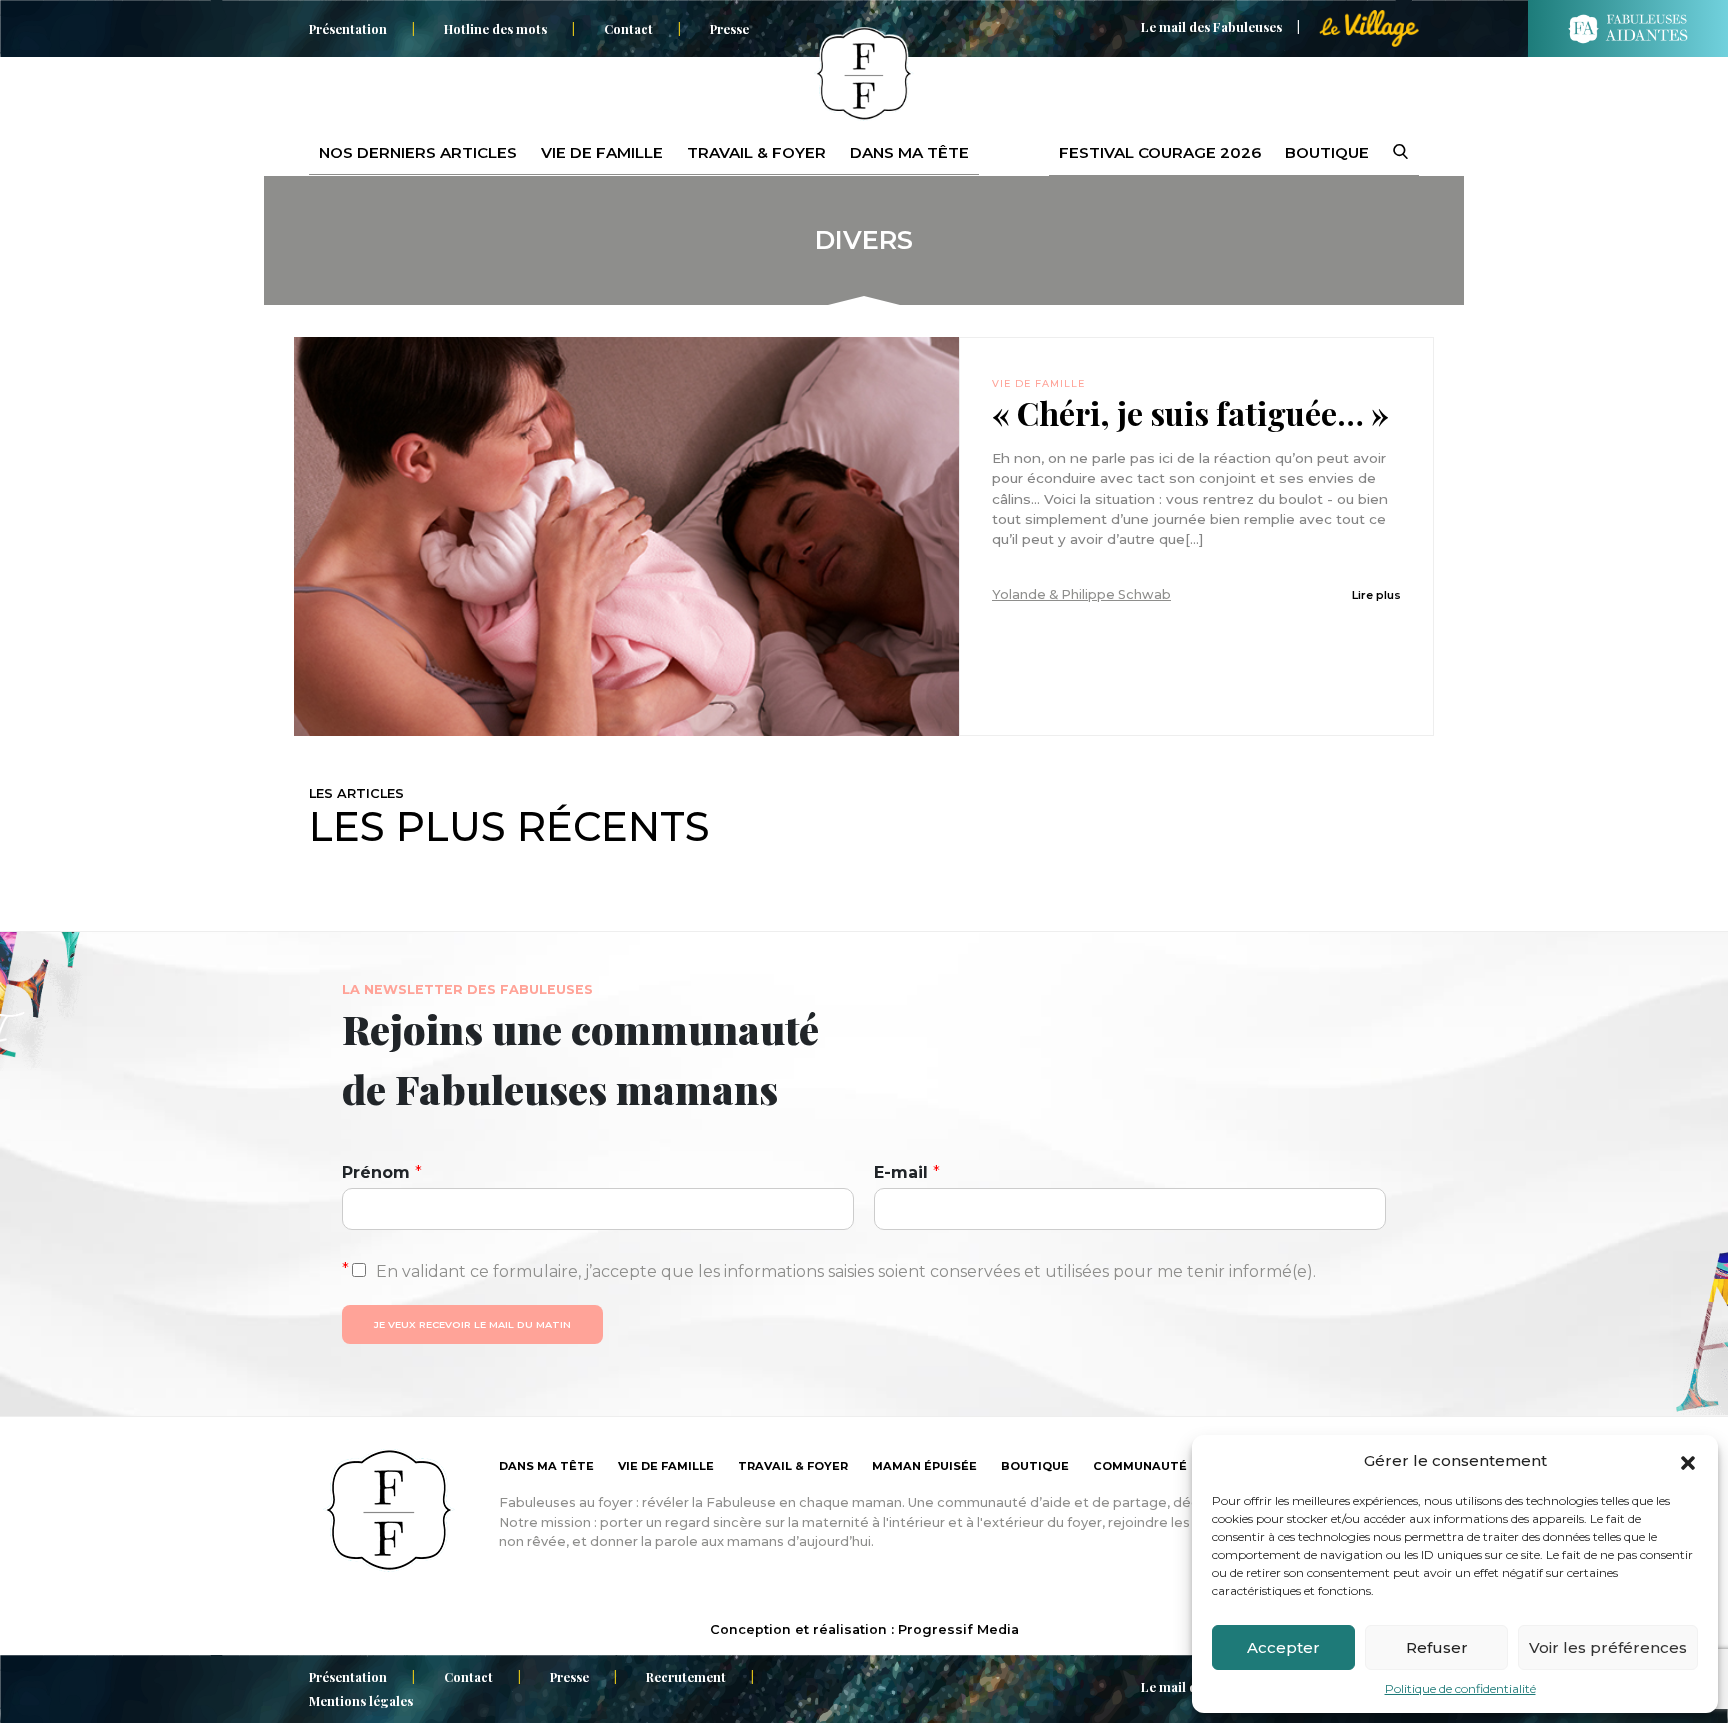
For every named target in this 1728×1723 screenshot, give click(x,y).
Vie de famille (602, 152)
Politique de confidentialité (1460, 1688)
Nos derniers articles (418, 152)
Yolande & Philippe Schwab (1081, 594)
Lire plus (1376, 595)
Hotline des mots (495, 28)
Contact (628, 28)
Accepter (1283, 1647)
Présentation (348, 28)
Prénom (382, 1172)
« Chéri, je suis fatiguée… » (1190, 413)
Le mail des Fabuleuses (1211, 26)
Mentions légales (361, 1700)
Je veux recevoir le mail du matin (472, 1324)
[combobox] (1388, 153)
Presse (729, 28)
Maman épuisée (924, 1466)
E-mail (907, 1172)
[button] (1688, 1461)
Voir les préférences (1608, 1647)
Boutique (1327, 152)
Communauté (1140, 1466)
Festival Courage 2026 (1160, 152)
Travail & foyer (756, 152)
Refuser (1437, 1647)
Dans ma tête (909, 152)
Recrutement (686, 1676)
